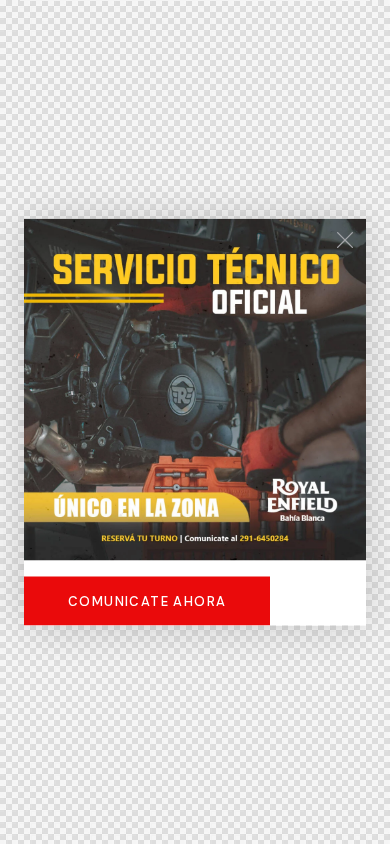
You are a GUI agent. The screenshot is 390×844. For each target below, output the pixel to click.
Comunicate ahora (147, 601)
